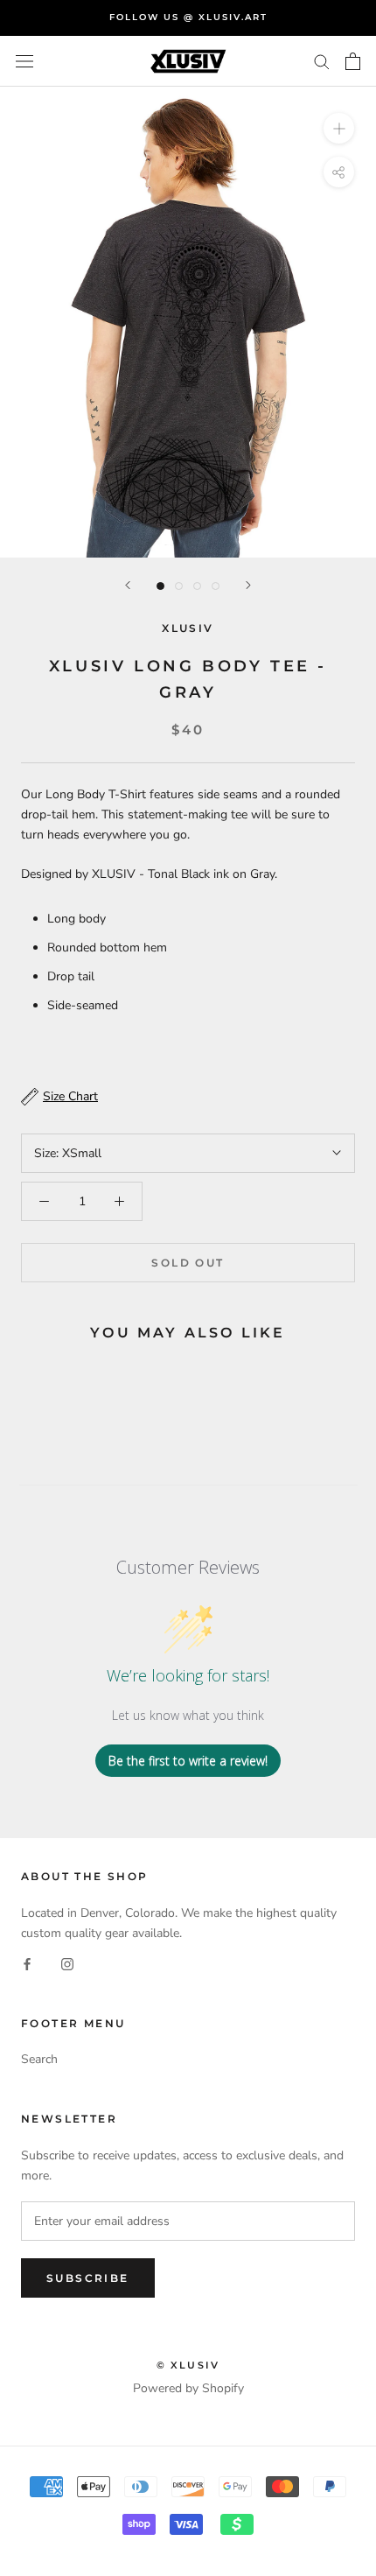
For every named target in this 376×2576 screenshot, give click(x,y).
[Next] (248, 585)
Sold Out (188, 1263)
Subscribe (88, 2278)
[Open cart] (353, 61)
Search (39, 2059)
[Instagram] (67, 1963)
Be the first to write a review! (188, 1761)
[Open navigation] (24, 62)
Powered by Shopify (188, 2388)
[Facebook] (27, 1963)
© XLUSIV (188, 2365)
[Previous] (128, 585)
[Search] (322, 61)
